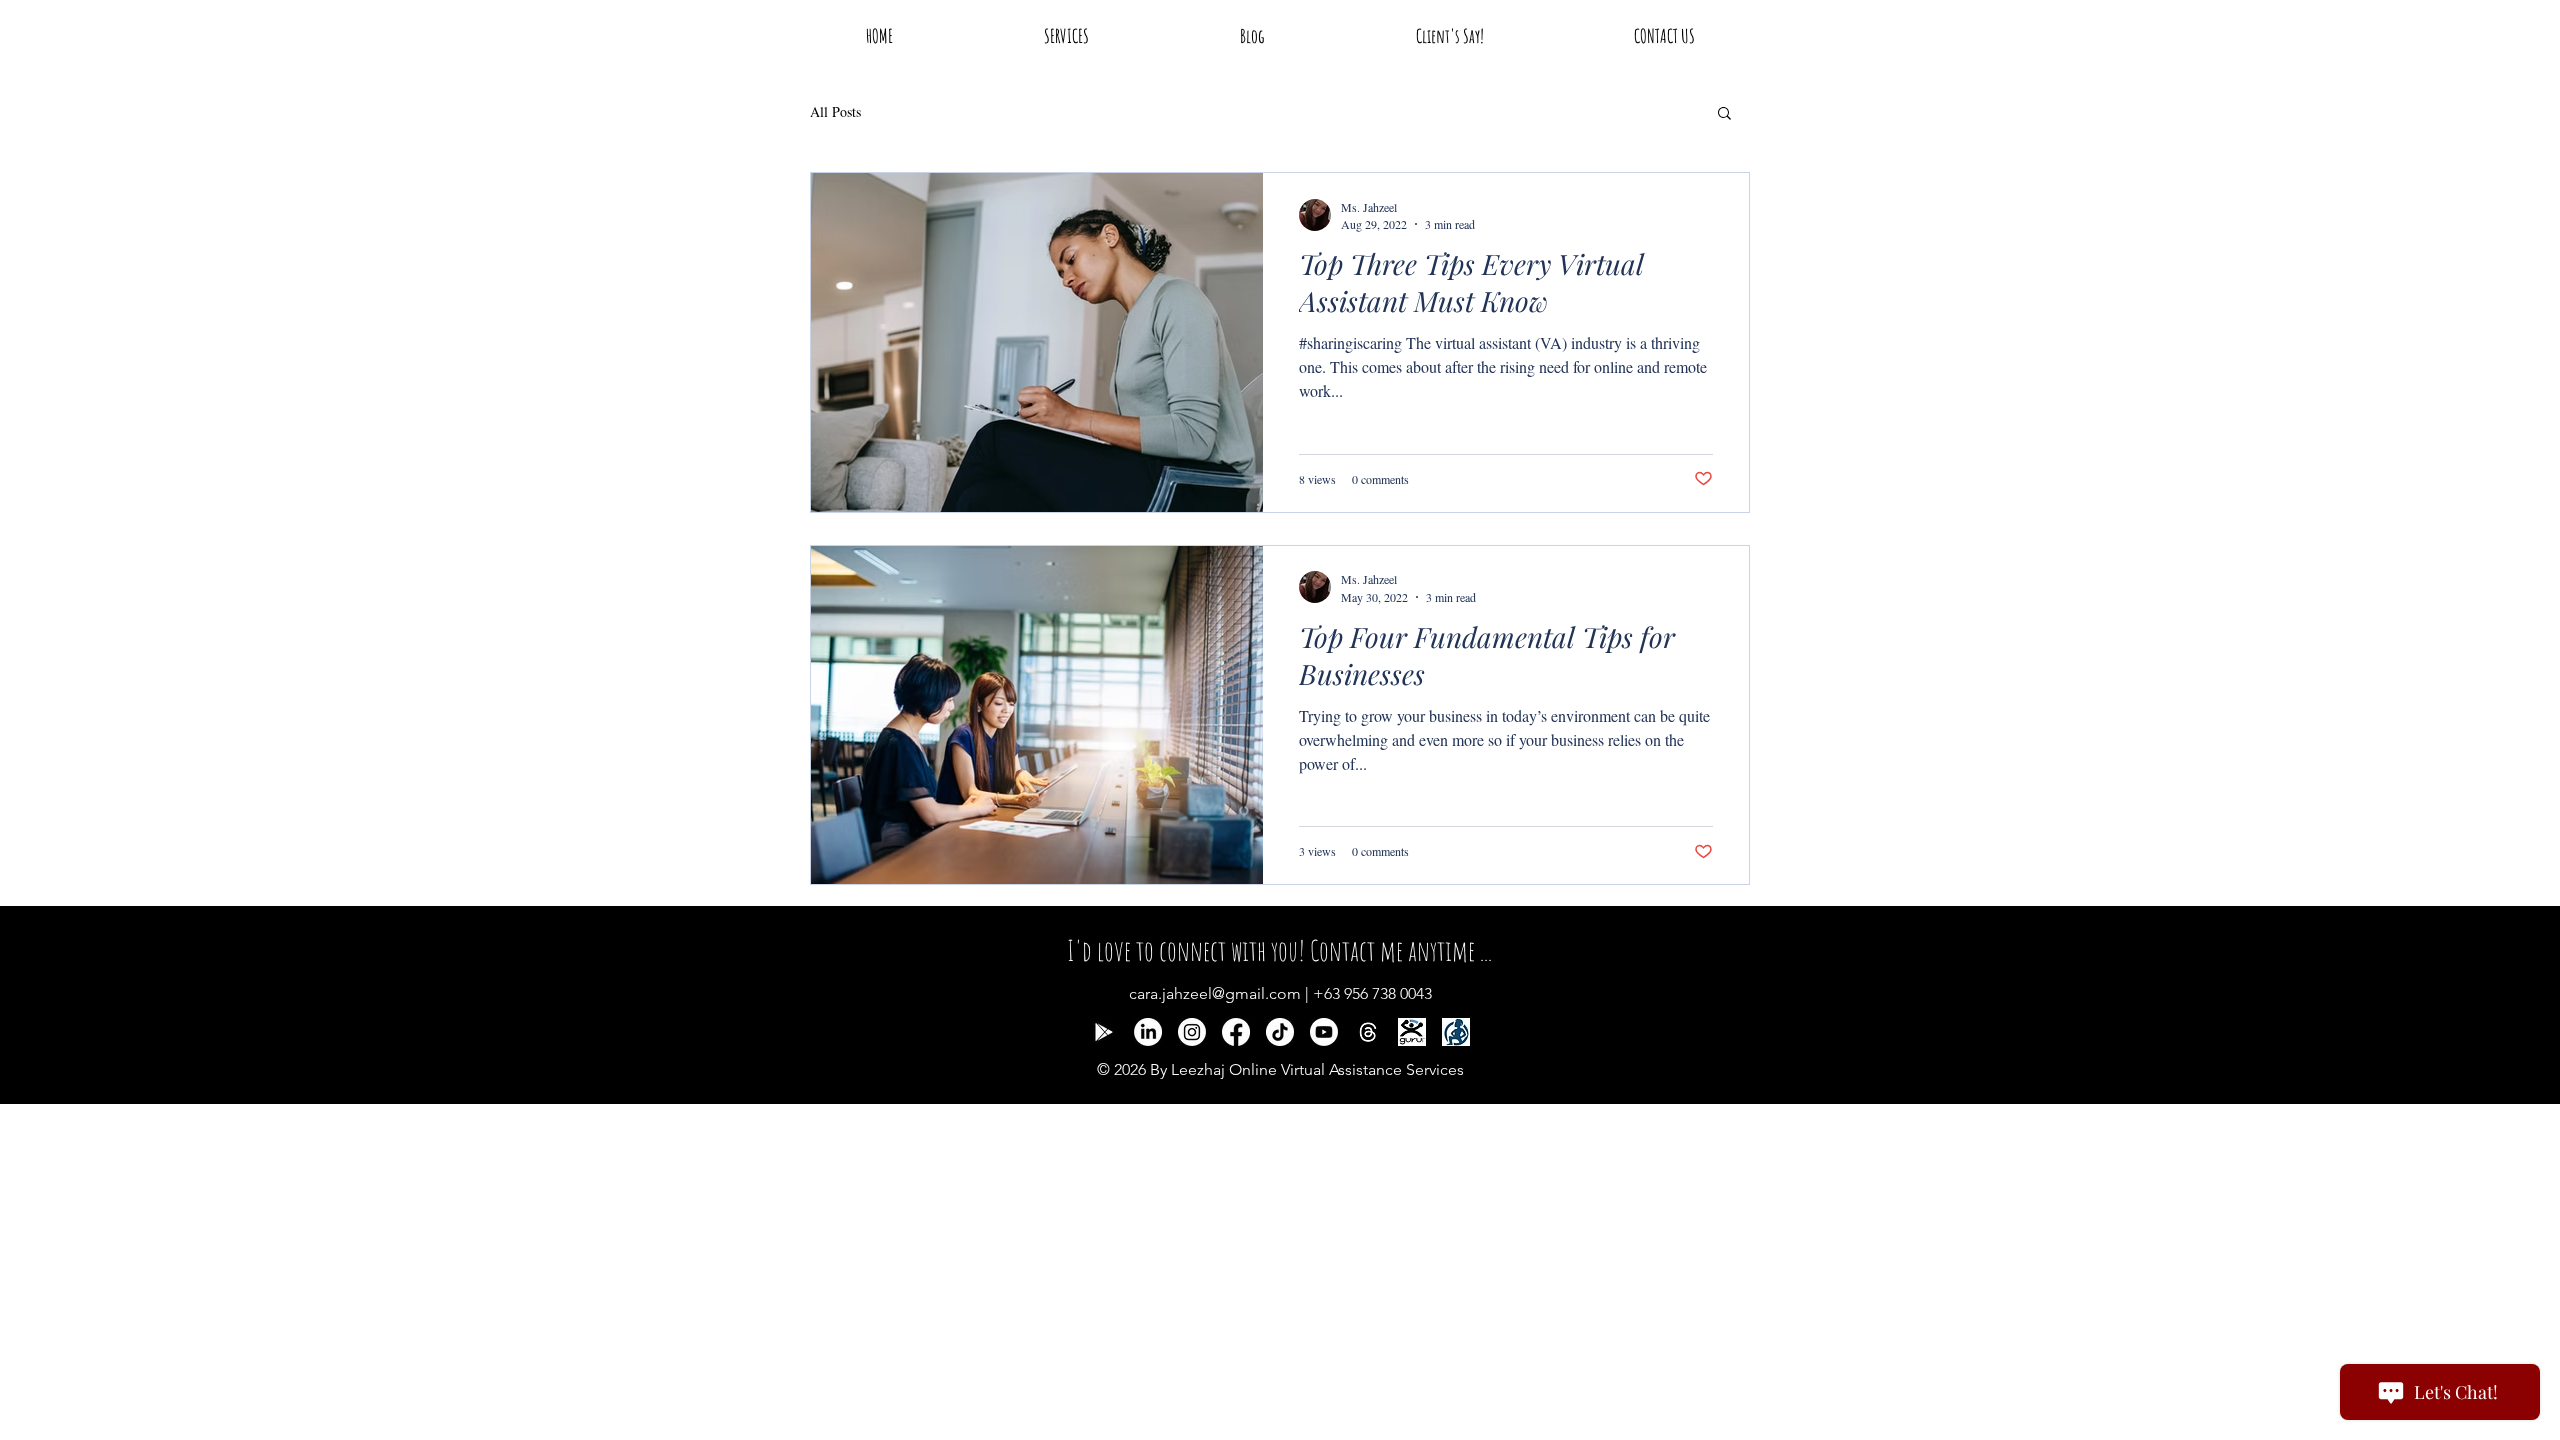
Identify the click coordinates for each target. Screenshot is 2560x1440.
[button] (1724, 114)
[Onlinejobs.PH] (1456, 1032)
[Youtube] (1324, 1032)
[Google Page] (1104, 1032)
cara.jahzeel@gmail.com (1215, 993)
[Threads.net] (1368, 1032)
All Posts (835, 111)
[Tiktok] (1280, 1032)
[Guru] (1412, 1032)
